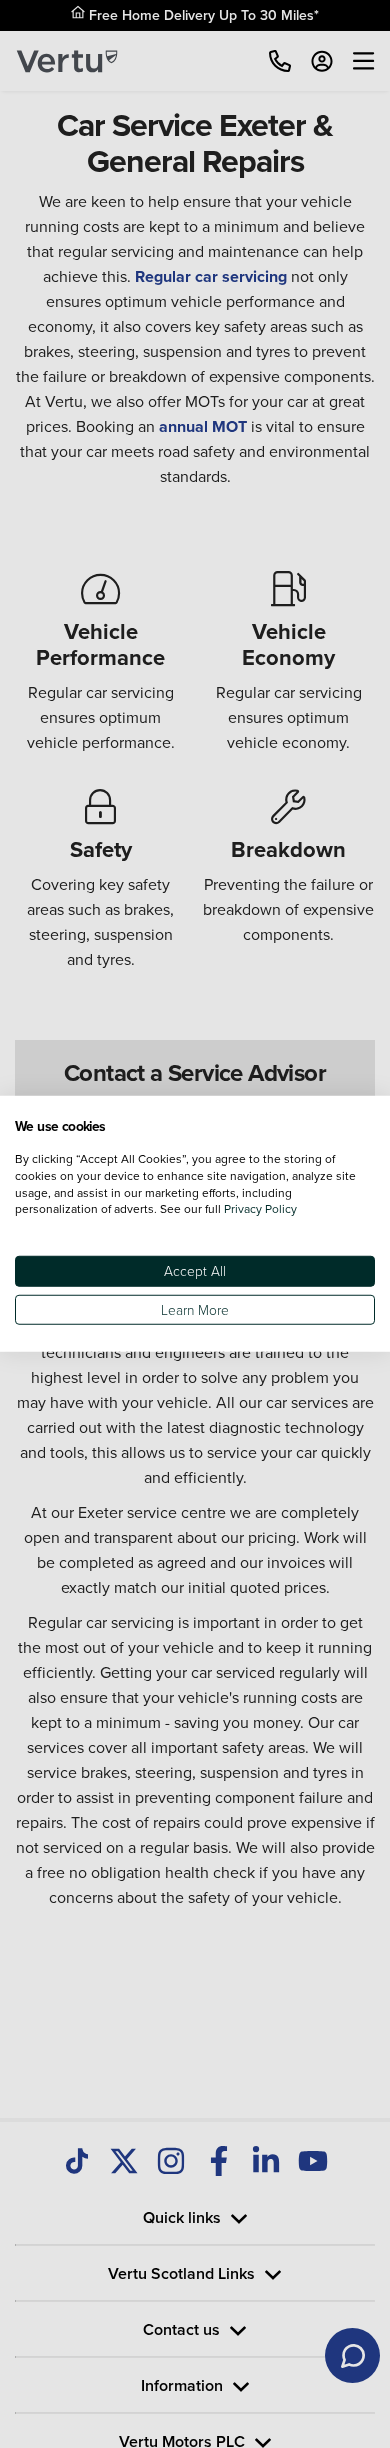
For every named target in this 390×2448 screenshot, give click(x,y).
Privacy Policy (260, 1208)
